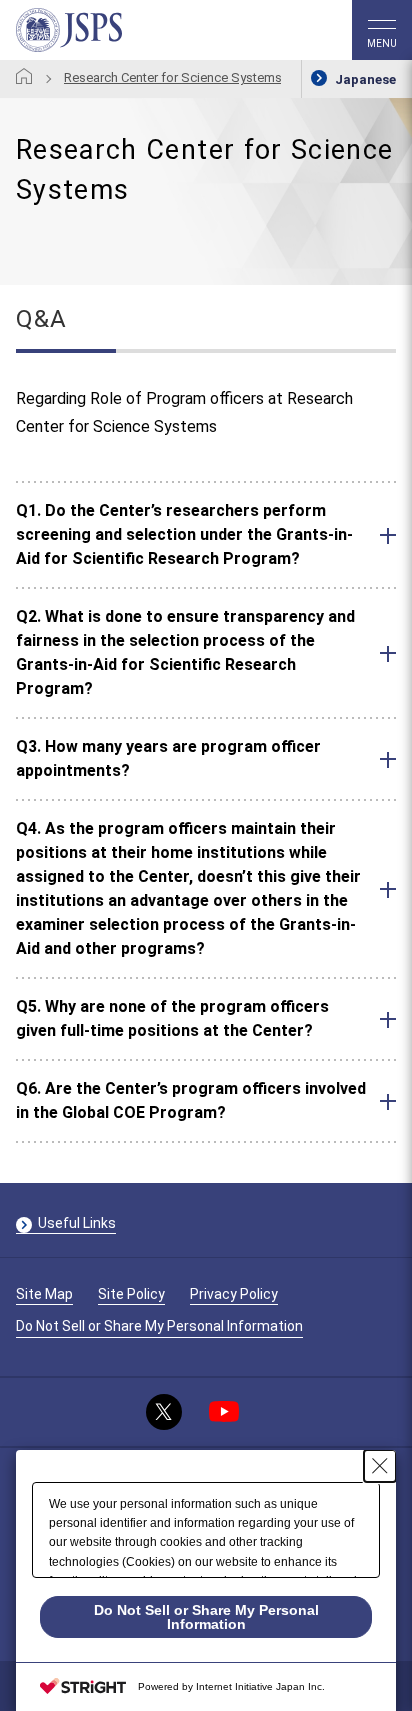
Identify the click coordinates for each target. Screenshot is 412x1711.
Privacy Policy (234, 1294)
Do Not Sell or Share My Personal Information (159, 1326)
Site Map (44, 1294)
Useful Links (77, 1223)
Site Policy (131, 1294)
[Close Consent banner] (380, 1466)
